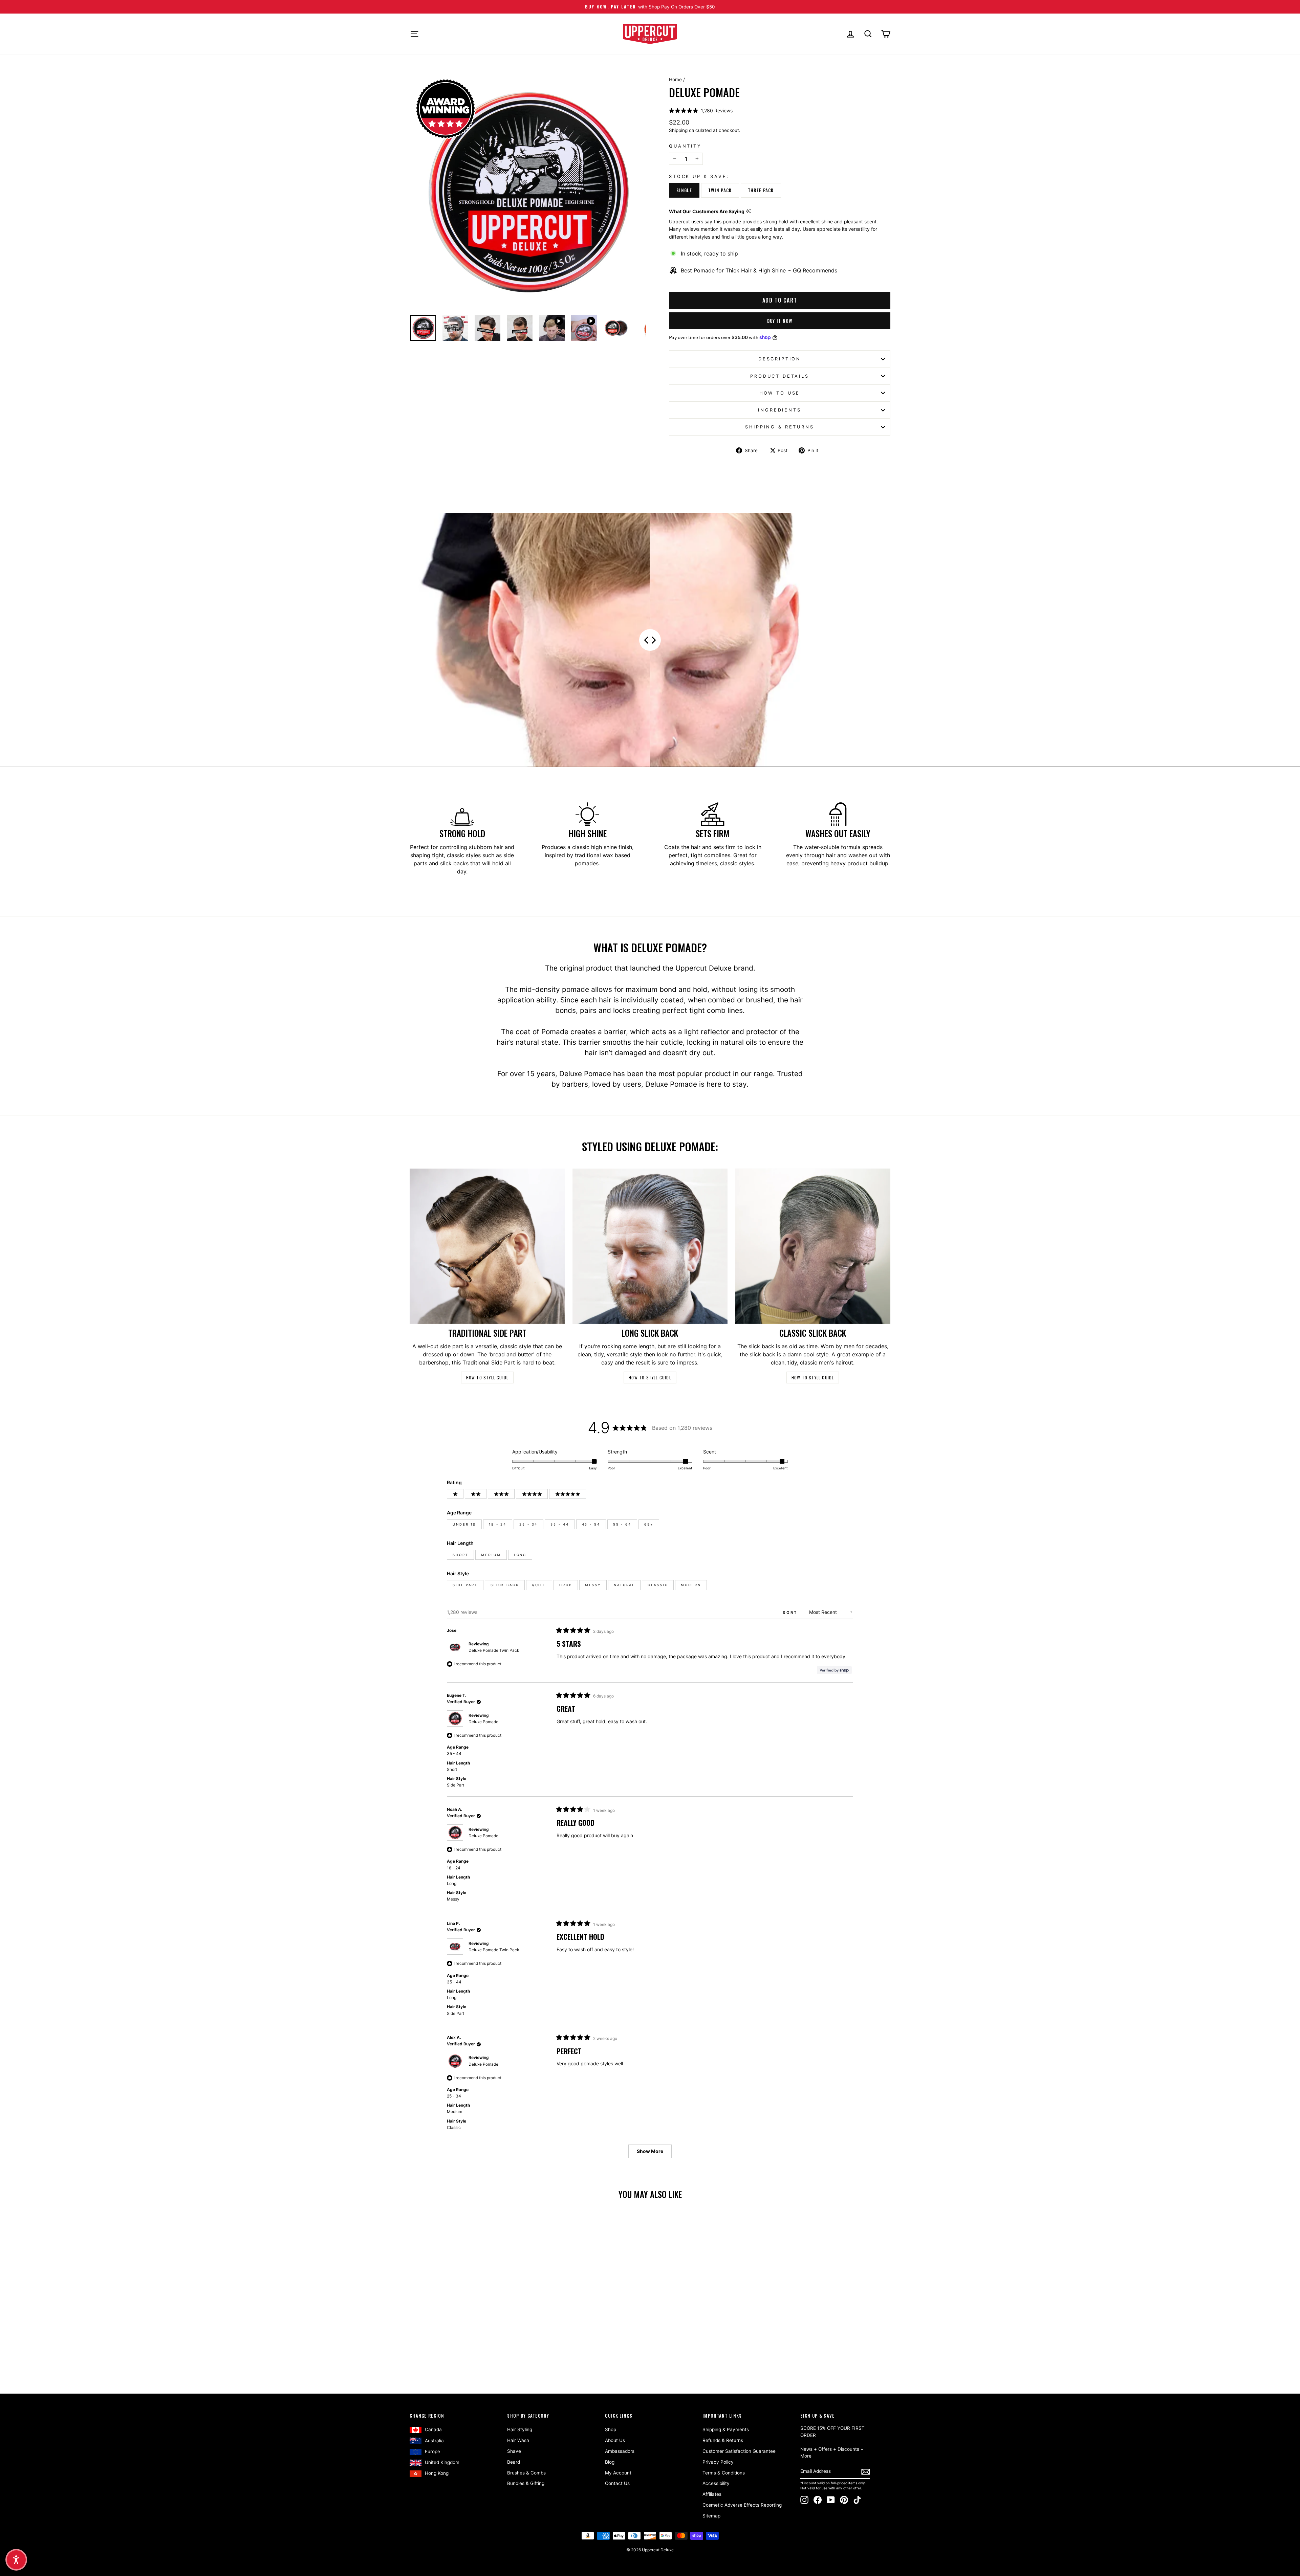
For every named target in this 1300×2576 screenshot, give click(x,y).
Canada (433, 2429)
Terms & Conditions (724, 2473)
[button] (701, 110)
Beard (514, 2462)
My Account (618, 2473)
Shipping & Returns (779, 427)
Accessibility (716, 2483)
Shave (514, 2451)
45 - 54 (591, 1524)
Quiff (539, 1585)
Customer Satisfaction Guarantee (739, 2451)
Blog (610, 2462)
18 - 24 (498, 1524)
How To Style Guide (487, 1378)
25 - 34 (528, 1524)
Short (460, 1555)
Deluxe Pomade (483, 1722)
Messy (593, 1585)
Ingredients (779, 410)
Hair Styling (520, 2429)
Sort (791, 1613)
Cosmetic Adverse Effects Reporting (742, 2505)
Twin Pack (720, 190)
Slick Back (505, 1585)
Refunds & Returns (723, 2440)
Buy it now (780, 321)
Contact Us (617, 2483)
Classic (658, 1585)
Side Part (465, 1585)
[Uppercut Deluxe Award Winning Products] (446, 109)
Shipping (678, 130)
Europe (432, 2451)
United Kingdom (442, 2462)
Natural (624, 1585)
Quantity (685, 146)
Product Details (780, 376)
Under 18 (464, 1524)
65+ (649, 1524)
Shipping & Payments (726, 2429)
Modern (691, 1585)
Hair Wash (518, 2440)
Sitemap (711, 2516)
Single (684, 190)
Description (780, 359)
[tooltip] (748, 211)
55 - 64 (622, 1524)
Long (520, 1555)
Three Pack (761, 190)
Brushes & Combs (526, 2473)
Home (675, 80)
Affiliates (712, 2494)
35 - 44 (560, 1524)
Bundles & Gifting (526, 2483)
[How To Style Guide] (487, 1246)
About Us (615, 2440)
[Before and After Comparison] (650, 640)
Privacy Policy (718, 2462)
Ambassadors (620, 2451)
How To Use (780, 393)
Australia (434, 2441)
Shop (611, 2429)
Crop (566, 1585)
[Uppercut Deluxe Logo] (650, 34)
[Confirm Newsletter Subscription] (866, 2472)
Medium (491, 1555)
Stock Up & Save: (699, 176)
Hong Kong (437, 2473)
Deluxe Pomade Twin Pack (494, 1650)
